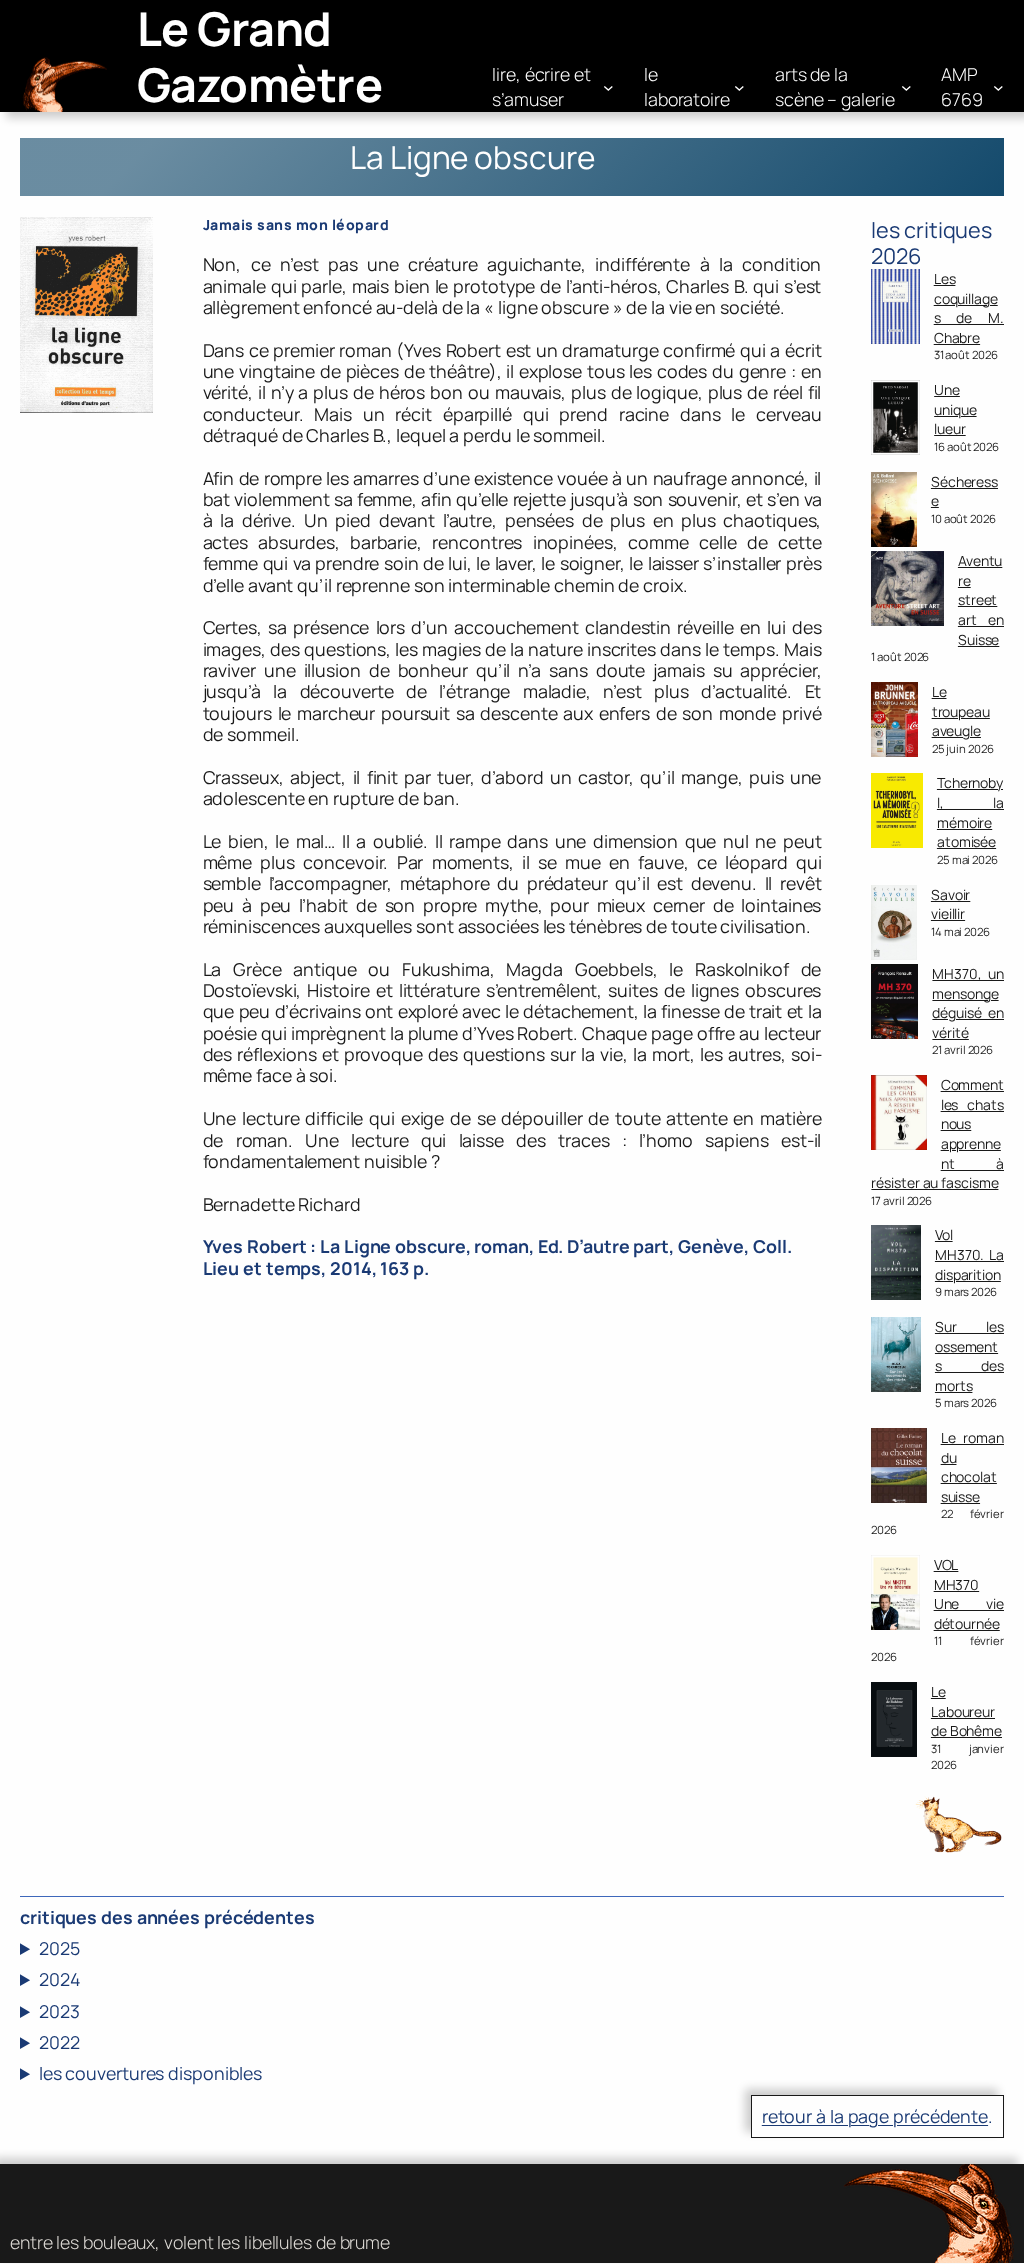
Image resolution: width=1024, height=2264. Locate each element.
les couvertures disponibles (150, 2073)
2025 (59, 1948)
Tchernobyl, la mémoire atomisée (970, 812)
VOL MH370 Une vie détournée (969, 1594)
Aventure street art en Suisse (981, 599)
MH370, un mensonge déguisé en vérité (968, 1003)
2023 (59, 2011)
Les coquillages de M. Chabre (969, 308)
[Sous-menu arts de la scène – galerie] (906, 87)
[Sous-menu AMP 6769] (998, 87)
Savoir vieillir (950, 904)
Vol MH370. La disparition (969, 1254)
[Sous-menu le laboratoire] (739, 87)
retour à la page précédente (875, 2116)
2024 (59, 1979)
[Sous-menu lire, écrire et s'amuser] (608, 87)
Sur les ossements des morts (969, 1356)
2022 (59, 2042)
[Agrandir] (127, 243)
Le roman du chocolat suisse (972, 1467)
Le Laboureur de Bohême (966, 1711)
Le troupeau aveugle (961, 711)
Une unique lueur (955, 409)
